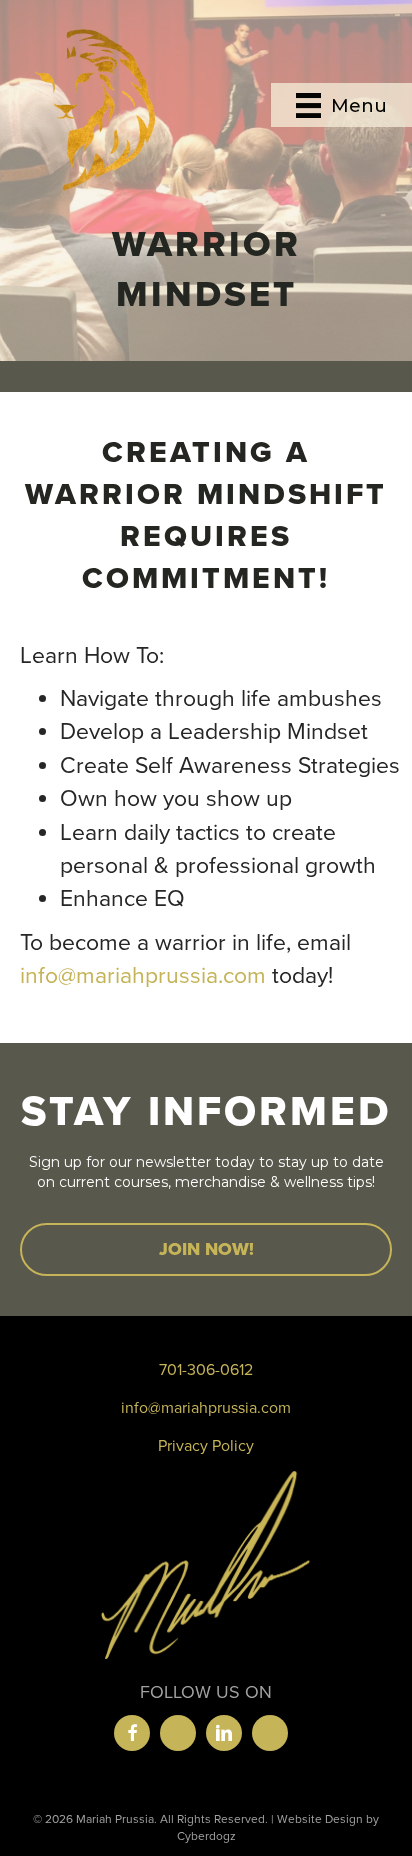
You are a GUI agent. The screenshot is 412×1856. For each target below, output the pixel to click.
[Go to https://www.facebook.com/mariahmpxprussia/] (132, 1733)
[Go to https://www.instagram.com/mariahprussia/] (178, 1733)
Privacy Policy (206, 1446)
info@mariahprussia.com (143, 976)
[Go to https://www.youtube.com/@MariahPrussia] (270, 1733)
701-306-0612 (206, 1370)
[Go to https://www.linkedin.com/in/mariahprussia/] (224, 1733)
